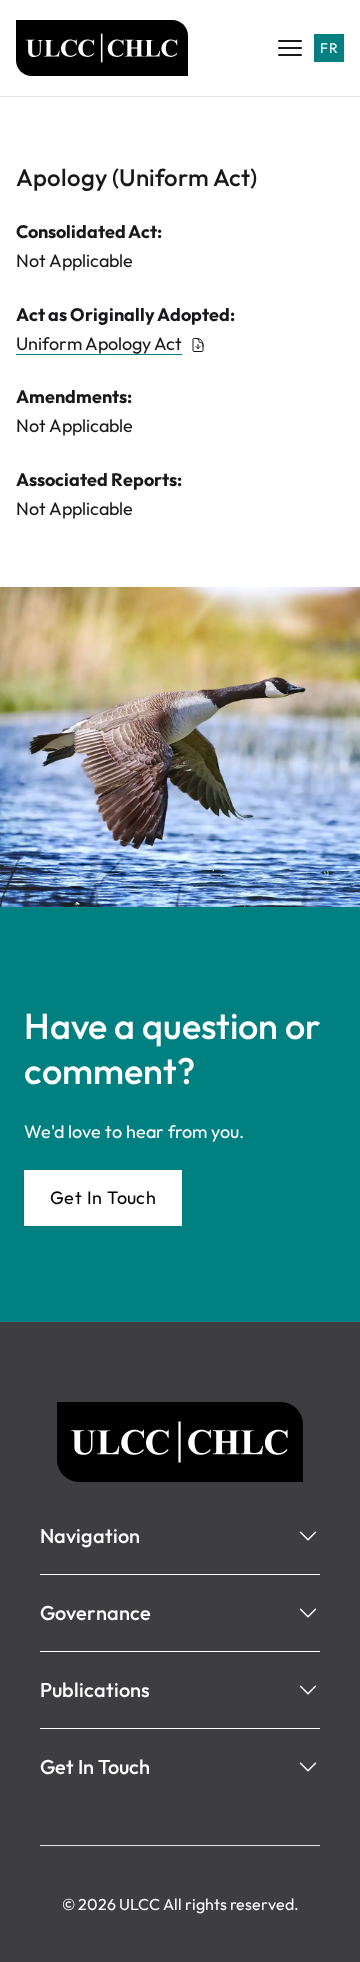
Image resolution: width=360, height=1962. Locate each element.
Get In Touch (103, 1197)
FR (329, 48)
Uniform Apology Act (99, 343)
